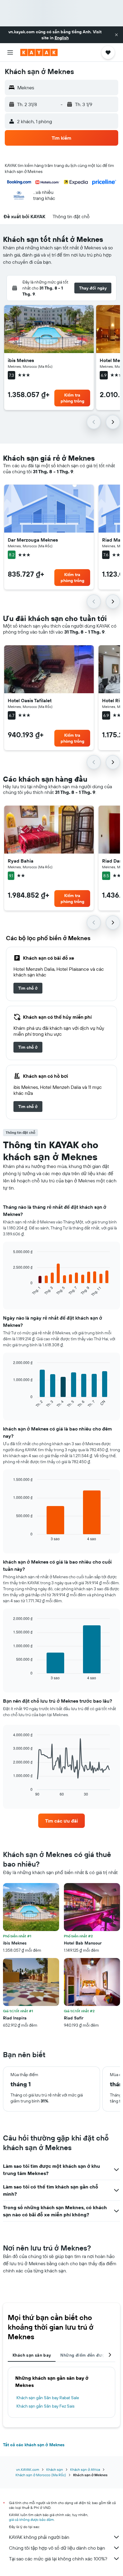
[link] (28, 988)
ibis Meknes (21, 360)
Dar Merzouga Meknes (33, 540)
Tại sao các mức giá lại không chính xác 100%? (58, 2559)
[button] (116, 35)
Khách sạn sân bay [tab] (32, 2355)
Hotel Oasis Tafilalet (30, 700)
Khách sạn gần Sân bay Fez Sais (45, 2406)
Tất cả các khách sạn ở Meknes (34, 2445)
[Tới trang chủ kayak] (39, 52)
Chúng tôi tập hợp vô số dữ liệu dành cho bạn (57, 2548)
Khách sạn (55, 2469)
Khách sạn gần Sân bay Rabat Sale (48, 2398)
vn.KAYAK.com (28, 2469)
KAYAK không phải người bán (39, 2537)
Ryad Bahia (21, 861)
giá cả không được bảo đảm (31, 2520)
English (62, 38)
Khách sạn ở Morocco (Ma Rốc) (41, 2475)
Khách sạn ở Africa (85, 2469)
